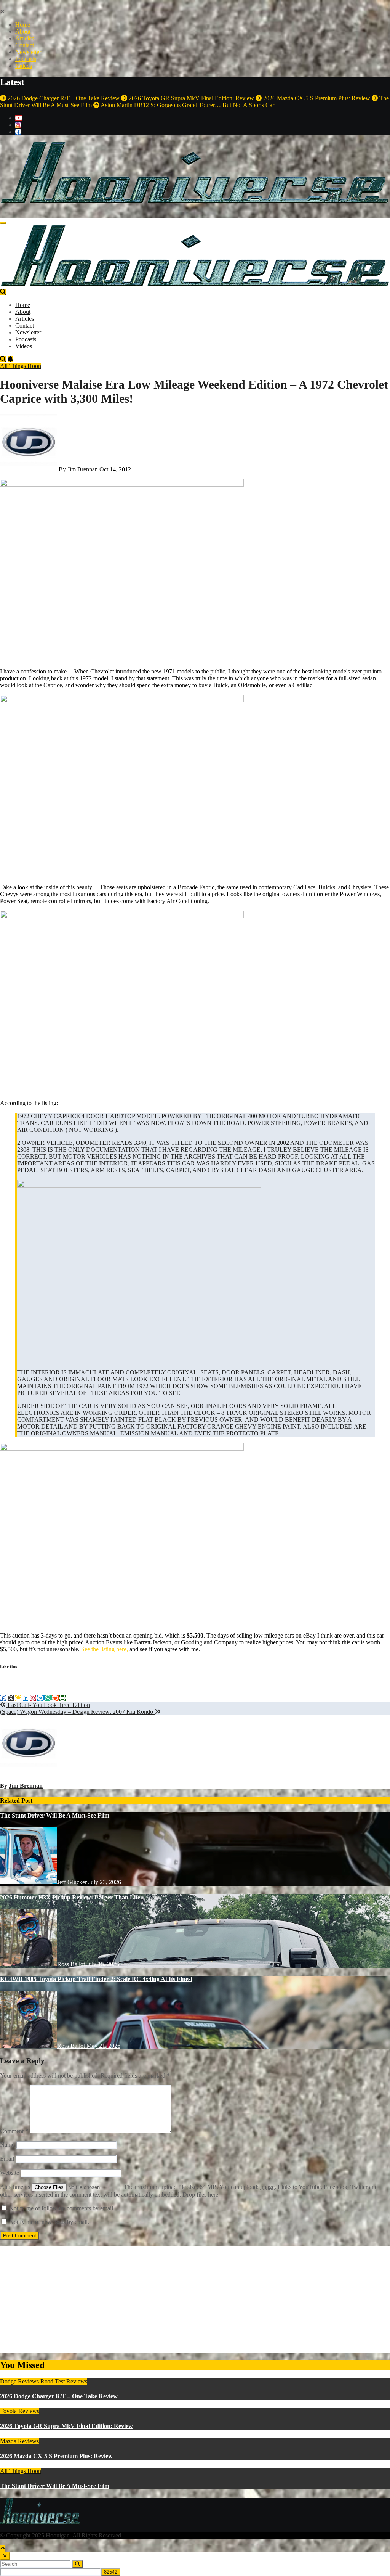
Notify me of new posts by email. (49, 2222)
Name (7, 2145)
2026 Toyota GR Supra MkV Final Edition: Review (66, 2426)
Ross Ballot (72, 1964)
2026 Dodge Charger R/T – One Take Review (59, 2396)
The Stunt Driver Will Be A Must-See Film (55, 1815)
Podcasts (26, 59)
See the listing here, (105, 1649)
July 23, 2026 (105, 1882)
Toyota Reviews (20, 2411)
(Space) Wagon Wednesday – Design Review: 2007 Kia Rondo (77, 1712)
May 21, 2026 (103, 2046)
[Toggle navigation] (3, 223)
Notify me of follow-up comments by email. (62, 2208)
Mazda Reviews (19, 2441)
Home (23, 25)
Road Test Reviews (64, 2381)
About (23, 31)
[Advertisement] (195, 2299)
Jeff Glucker (73, 1882)
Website (10, 2173)
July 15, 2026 (103, 1964)
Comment (14, 2131)
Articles (25, 38)
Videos (24, 66)
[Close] (5, 2556)
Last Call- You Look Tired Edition (48, 1705)
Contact (25, 45)
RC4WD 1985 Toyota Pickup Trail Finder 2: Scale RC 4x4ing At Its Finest (96, 1979)
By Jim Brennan (78, 469)
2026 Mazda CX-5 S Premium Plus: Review (56, 2456)
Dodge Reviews (20, 2381)
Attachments (16, 2187)
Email (7, 2159)
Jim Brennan (26, 1786)
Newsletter (28, 52)
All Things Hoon (21, 366)
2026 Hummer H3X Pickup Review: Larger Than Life (70, 1897)
